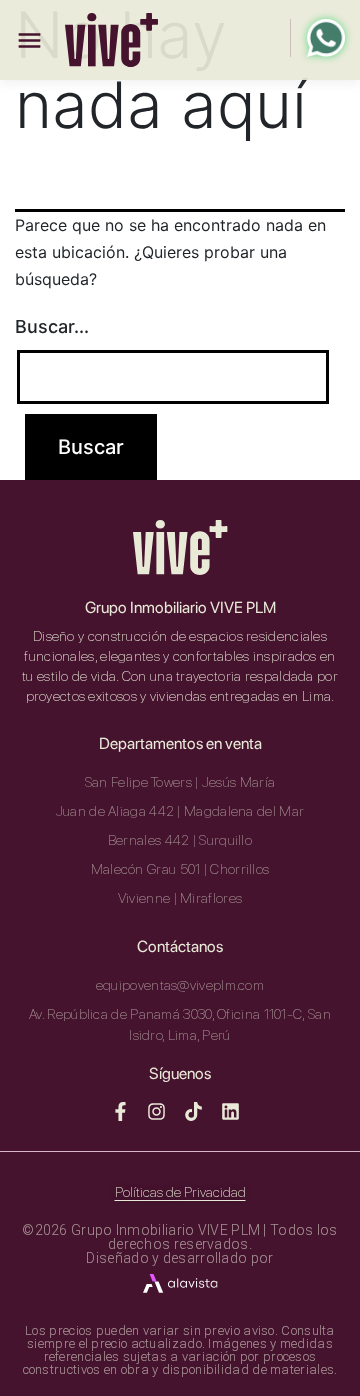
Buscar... (52, 326)
